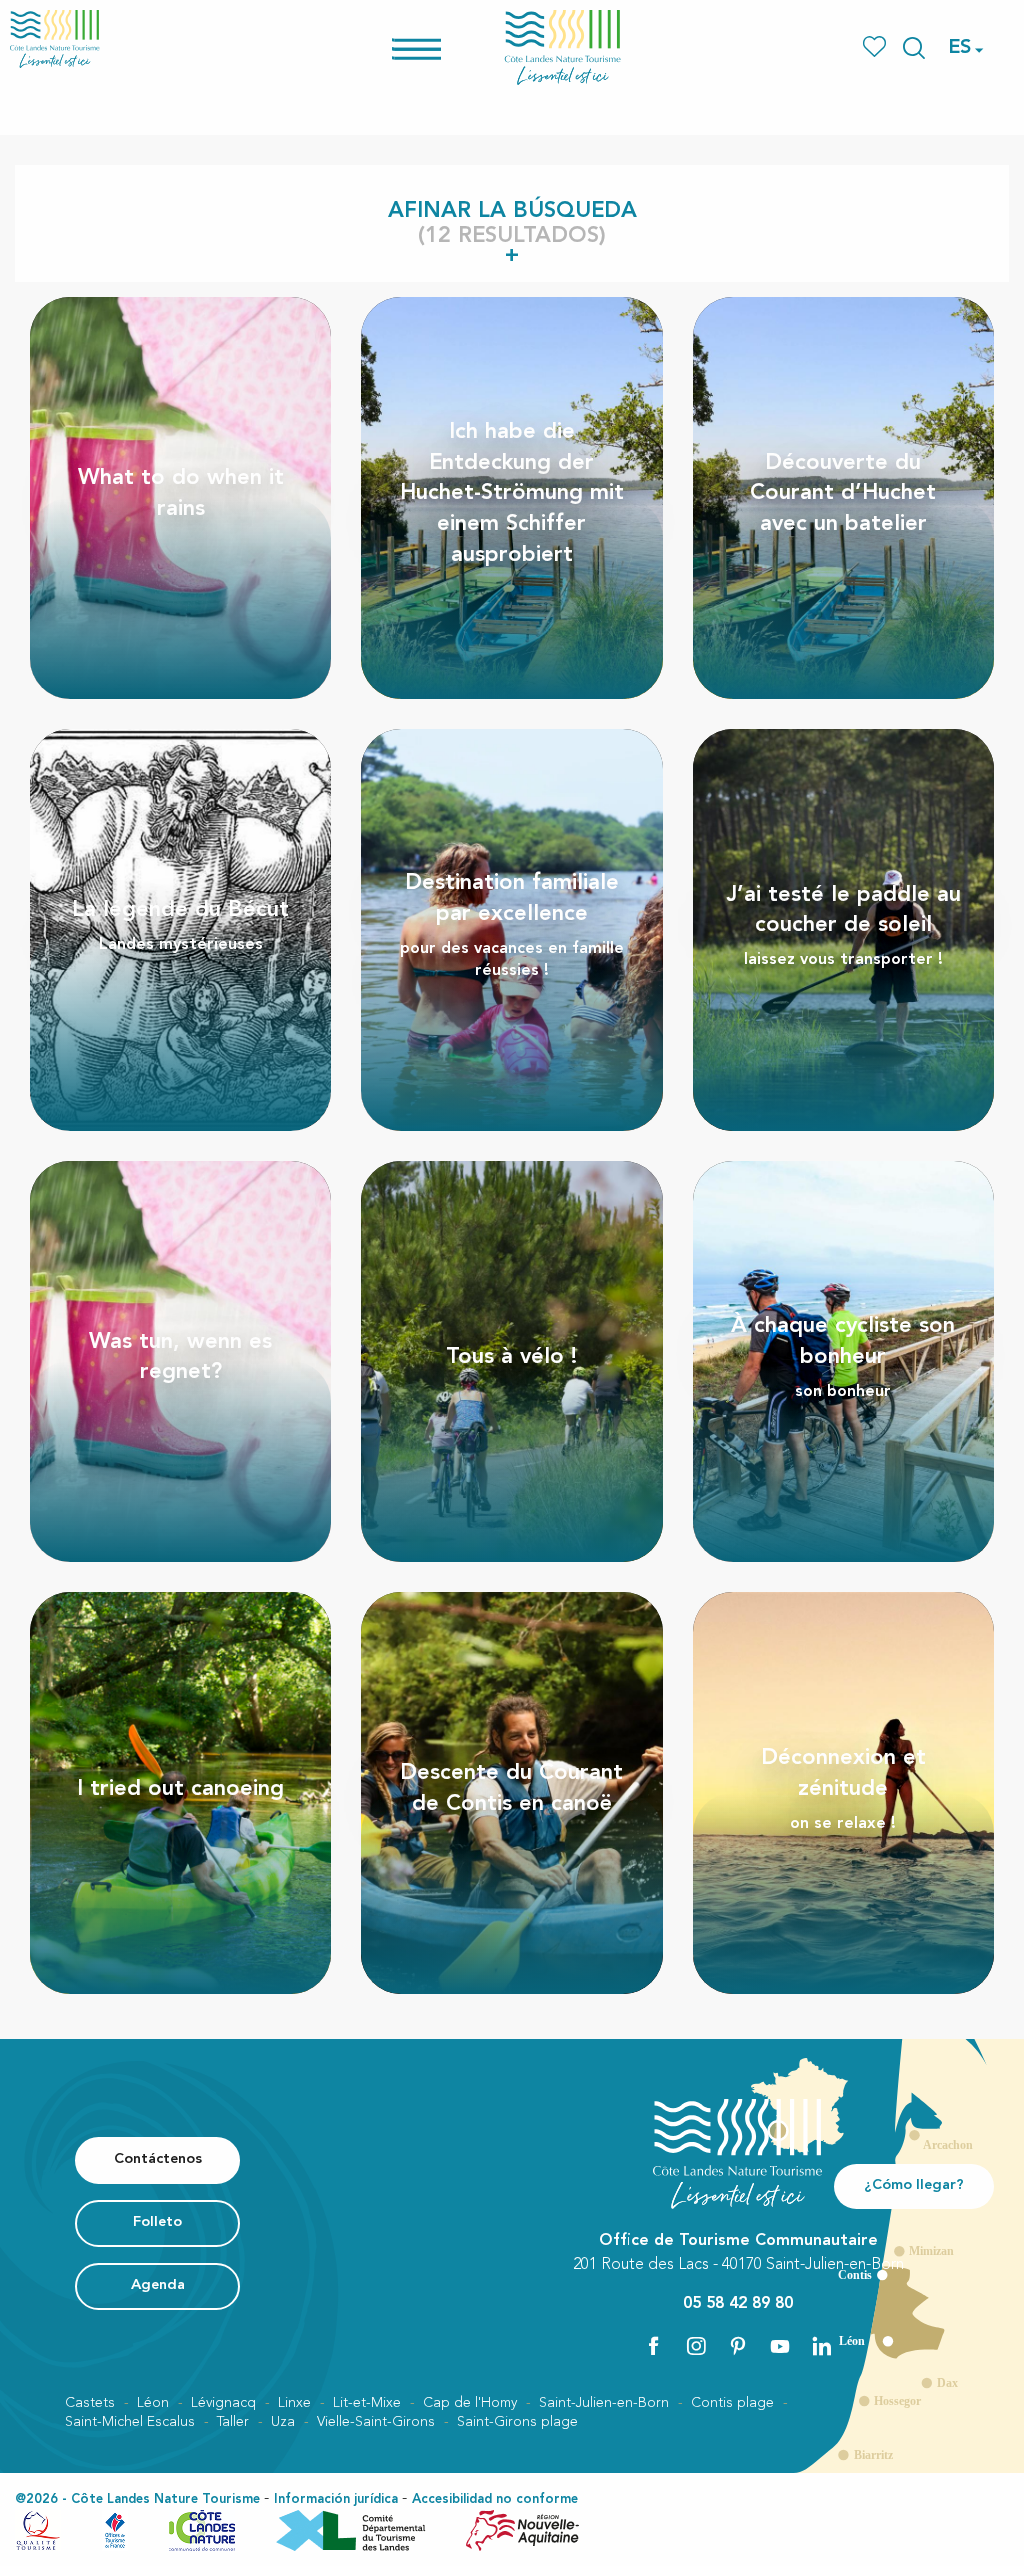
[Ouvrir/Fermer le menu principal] (442, 47)
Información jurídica (336, 2499)
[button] (914, 48)
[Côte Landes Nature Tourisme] (563, 47)
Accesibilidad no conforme (495, 2499)
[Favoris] (876, 47)
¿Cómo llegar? (914, 2185)
